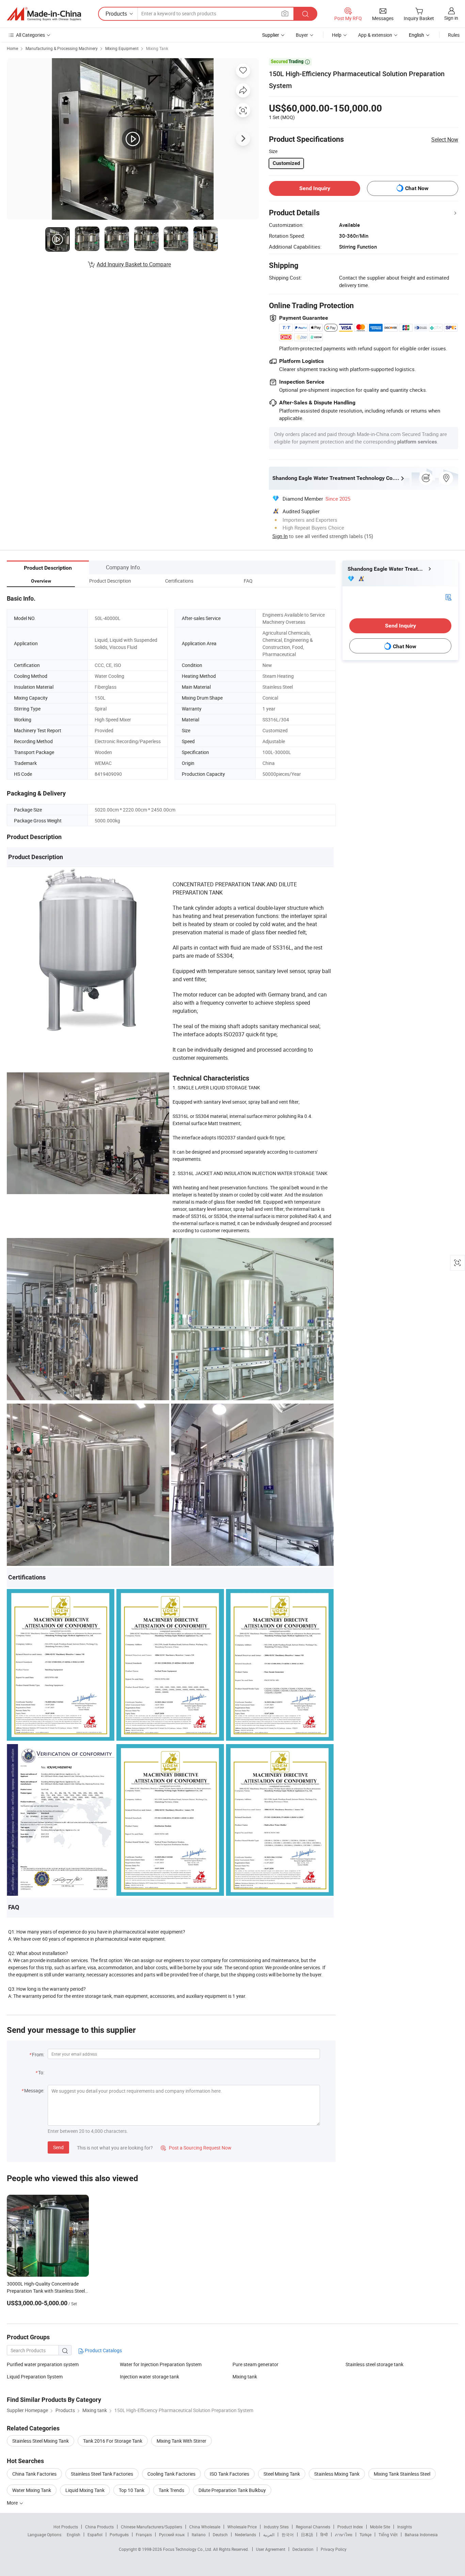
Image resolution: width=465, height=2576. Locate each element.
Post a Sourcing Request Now (196, 2148)
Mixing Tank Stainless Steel (402, 2474)
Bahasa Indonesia (421, 2535)
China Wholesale (205, 2527)
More (13, 2503)
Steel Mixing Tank (282, 2474)
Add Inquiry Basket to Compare (134, 264)
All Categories (30, 35)
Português (119, 2535)
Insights (405, 2527)
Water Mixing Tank (32, 2490)
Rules (454, 35)
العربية (269, 2535)
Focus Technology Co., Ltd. (188, 2549)
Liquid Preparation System (35, 2377)
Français (144, 2535)
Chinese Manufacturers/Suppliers (151, 2527)
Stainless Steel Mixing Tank (41, 2441)
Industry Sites (276, 2527)
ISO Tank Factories (229, 2474)
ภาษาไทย (344, 2535)
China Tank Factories (34, 2474)
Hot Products (66, 2527)
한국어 (288, 2535)
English (74, 2535)
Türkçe (365, 2535)
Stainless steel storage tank (374, 2364)
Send (58, 2147)
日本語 (307, 2535)
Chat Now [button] (417, 188)
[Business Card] (448, 597)
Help (337, 35)
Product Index (350, 2527)
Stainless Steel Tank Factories (102, 2474)
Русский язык (172, 2535)
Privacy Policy (334, 2549)
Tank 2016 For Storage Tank (113, 2441)
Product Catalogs (103, 2350)
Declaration (303, 2549)
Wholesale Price (242, 2527)
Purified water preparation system (43, 2364)
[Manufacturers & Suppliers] (44, 14)
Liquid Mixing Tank (85, 2490)
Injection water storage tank (149, 2377)
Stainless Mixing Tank (337, 2474)
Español (95, 2535)
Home (12, 48)
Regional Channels (313, 2527)
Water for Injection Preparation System (161, 2364)
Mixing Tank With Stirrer (181, 2441)
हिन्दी (324, 2535)
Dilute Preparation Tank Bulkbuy (232, 2490)
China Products (99, 2527)
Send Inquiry (315, 188)
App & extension (375, 35)
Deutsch (220, 2535)
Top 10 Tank (132, 2490)
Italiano (199, 2535)
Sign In (280, 536)
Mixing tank (245, 2377)
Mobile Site (380, 2527)
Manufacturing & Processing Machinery (62, 48)
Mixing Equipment (122, 48)
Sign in (451, 18)
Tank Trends (171, 2490)
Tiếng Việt (388, 2535)
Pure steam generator (255, 2364)
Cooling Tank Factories (171, 2474)
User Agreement (271, 2549)
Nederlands (245, 2535)
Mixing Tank (157, 48)
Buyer (302, 35)
